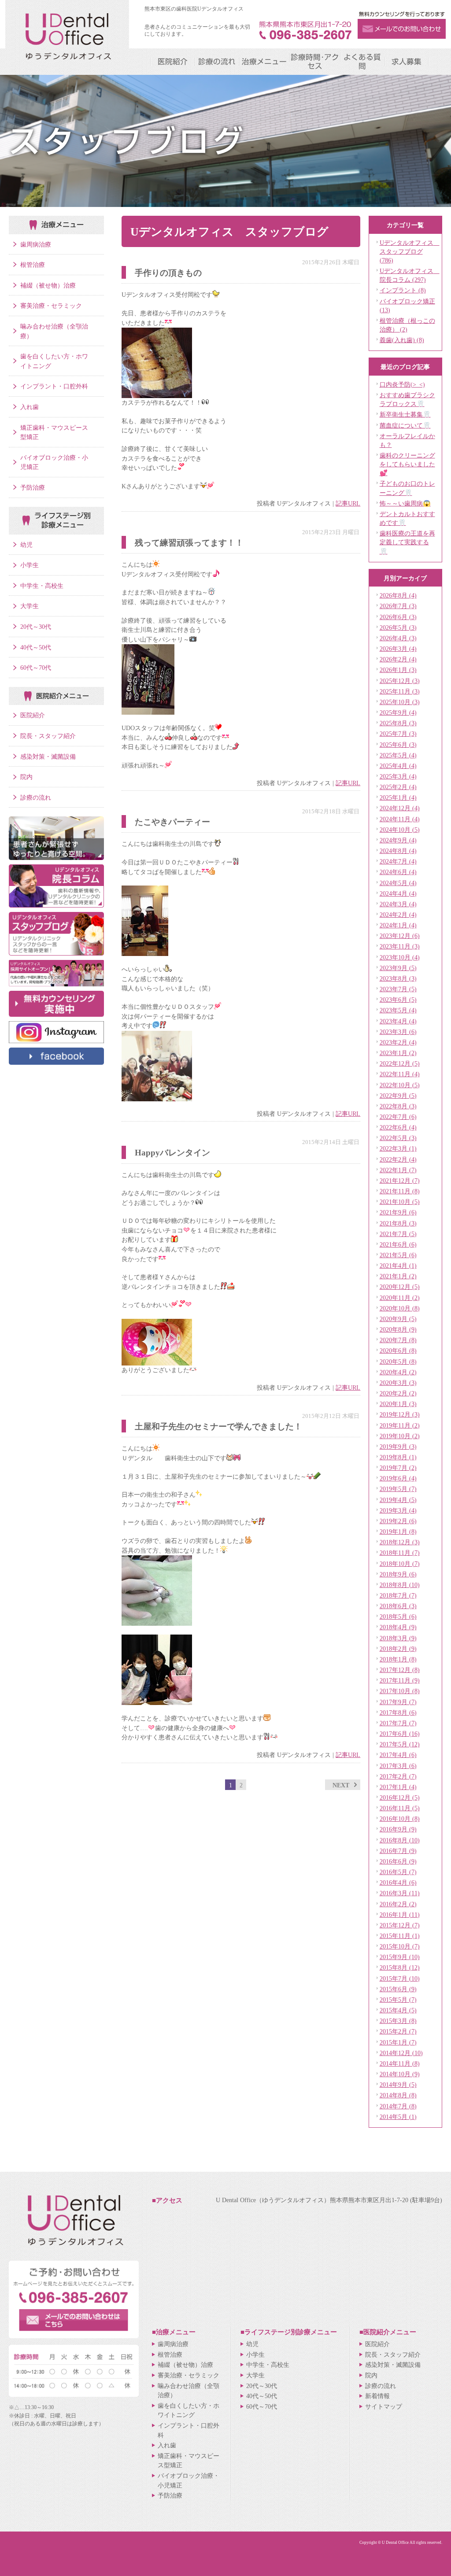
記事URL (348, 503)
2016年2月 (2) (398, 1904)
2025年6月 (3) (398, 745)
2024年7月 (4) (398, 861)
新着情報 (377, 2396)
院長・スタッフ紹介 (48, 736)
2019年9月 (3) (398, 1447)
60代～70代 (36, 668)
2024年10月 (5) (400, 830)
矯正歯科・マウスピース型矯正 (54, 432)
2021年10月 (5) (400, 1202)
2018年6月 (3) (398, 1606)
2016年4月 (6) (398, 1882)
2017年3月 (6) (398, 1766)
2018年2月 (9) (398, 1649)
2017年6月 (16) (400, 1734)
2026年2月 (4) (398, 659)
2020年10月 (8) (400, 1308)
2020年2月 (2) (398, 1393)
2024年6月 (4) (398, 872)
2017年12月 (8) (400, 1670)
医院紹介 (33, 715)
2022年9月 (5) (398, 1096)
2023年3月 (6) (398, 1032)
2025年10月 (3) (400, 702)
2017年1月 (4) (398, 1787)
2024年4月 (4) (398, 893)
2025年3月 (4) (398, 776)
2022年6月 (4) (398, 1127)
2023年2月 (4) (398, 1042)
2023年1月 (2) (398, 1053)
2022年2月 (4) (398, 1159)
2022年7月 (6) (398, 1117)
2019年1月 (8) (398, 1532)
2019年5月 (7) (398, 1489)
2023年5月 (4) (398, 1010)
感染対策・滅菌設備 (48, 757)
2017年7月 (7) (398, 1723)
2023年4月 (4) (398, 1021)
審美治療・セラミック (51, 306)
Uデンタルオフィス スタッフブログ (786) (410, 251)
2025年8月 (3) (398, 723)
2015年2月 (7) (398, 2031)
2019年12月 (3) (400, 1414)
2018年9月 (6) (398, 1574)
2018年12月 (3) (400, 1542)
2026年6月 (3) (398, 617)
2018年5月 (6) (398, 1616)
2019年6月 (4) (398, 1478)
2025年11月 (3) (400, 691)
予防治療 (33, 487)
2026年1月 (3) (398, 670)
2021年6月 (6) (398, 1244)
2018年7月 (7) (398, 1595)
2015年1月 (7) (398, 2042)
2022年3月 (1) (398, 1148)
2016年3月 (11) (400, 1893)
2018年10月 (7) (400, 1564)
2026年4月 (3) (398, 638)
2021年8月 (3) (398, 1223)
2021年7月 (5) (398, 1234)
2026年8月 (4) (398, 595)
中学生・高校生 (42, 586)
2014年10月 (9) (400, 2074)
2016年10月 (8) (400, 1819)
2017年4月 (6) (398, 1755)
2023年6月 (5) (398, 1000)
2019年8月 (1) (398, 1457)
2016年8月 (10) (400, 1840)
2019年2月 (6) (398, 1521)
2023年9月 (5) (398, 968)
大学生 (30, 606)
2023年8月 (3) (398, 978)
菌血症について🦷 (405, 425)
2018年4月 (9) (398, 1627)
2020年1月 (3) (398, 1404)
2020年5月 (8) (398, 1362)
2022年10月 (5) (400, 1085)
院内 (26, 777)
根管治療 (33, 265)
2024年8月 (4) (398, 851)
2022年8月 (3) (398, 1106)
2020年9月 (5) (398, 1319)
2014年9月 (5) (398, 2085)
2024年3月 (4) (398, 904)
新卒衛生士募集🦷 (405, 414)
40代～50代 (36, 647)
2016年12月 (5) (400, 1797)
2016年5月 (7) (398, 1872)
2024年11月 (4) (400, 819)
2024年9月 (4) (398, 840)
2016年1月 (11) (400, 1915)
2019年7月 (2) (398, 1468)
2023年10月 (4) (400, 957)
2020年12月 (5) (400, 1287)
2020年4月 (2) (398, 1372)
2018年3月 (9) (398, 1638)
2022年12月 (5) (400, 1063)
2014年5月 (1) (398, 2117)
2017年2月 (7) (398, 1776)
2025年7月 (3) (398, 734)
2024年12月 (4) (400, 808)
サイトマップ (384, 2406)
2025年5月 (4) (398, 755)
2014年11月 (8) (400, 2063)
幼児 (26, 545)
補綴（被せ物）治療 (48, 285)
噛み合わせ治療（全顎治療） (54, 331)
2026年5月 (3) (398, 627)
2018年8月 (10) (400, 1585)
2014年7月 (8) (398, 2106)
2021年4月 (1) (398, 1266)
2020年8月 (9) (398, 1329)
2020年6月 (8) (398, 1351)
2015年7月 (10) (400, 1978)
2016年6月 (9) (398, 1861)
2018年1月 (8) (398, 1659)
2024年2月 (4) (398, 915)
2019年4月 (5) (398, 1500)
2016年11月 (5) (400, 1808)
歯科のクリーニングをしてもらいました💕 (407, 464)
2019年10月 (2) (400, 1436)
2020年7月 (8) (398, 1340)
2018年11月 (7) (400, 1553)
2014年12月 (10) (401, 2053)
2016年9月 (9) (398, 1829)
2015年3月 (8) (398, 2021)
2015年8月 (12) (400, 1967)
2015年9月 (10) (400, 1957)
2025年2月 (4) (398, 787)
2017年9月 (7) (398, 1702)
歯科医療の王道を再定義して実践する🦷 (407, 542)
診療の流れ (36, 797)
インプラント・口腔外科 (54, 386)
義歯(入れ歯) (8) (402, 340)
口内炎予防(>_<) (402, 384)
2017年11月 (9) (400, 1680)
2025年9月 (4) (398, 712)
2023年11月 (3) (400, 946)
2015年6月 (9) (398, 1989)
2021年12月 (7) (400, 1181)
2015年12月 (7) (400, 1925)
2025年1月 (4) (398, 797)
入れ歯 (30, 407)
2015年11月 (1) (400, 1936)
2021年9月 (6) (398, 1212)
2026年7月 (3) (398, 606)
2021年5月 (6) (398, 1255)
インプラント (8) (403, 290)
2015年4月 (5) (398, 2010)
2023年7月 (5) (398, 989)
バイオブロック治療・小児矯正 (54, 462)
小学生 (30, 565)
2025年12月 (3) (400, 681)
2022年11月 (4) (400, 1074)
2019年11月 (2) (400, 1425)
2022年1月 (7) (398, 1170)
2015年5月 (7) (398, 2000)
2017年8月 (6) (398, 1712)
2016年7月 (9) (398, 1851)
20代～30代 (36, 627)
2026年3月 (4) (398, 649)
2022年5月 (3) (398, 1138)
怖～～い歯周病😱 (405, 503)
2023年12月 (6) (400, 936)
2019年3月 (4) (398, 1510)
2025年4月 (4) (398, 766)
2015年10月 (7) (400, 1946)
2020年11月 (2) (400, 1298)
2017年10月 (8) (400, 1691)
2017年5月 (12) (400, 1744)
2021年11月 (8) (400, 1191)
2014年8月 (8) (398, 2095)
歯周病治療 (36, 244)
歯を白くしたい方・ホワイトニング (54, 361)
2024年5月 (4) (398, 883)
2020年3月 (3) (398, 1383)
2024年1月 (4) (398, 925)
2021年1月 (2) (398, 1276)
